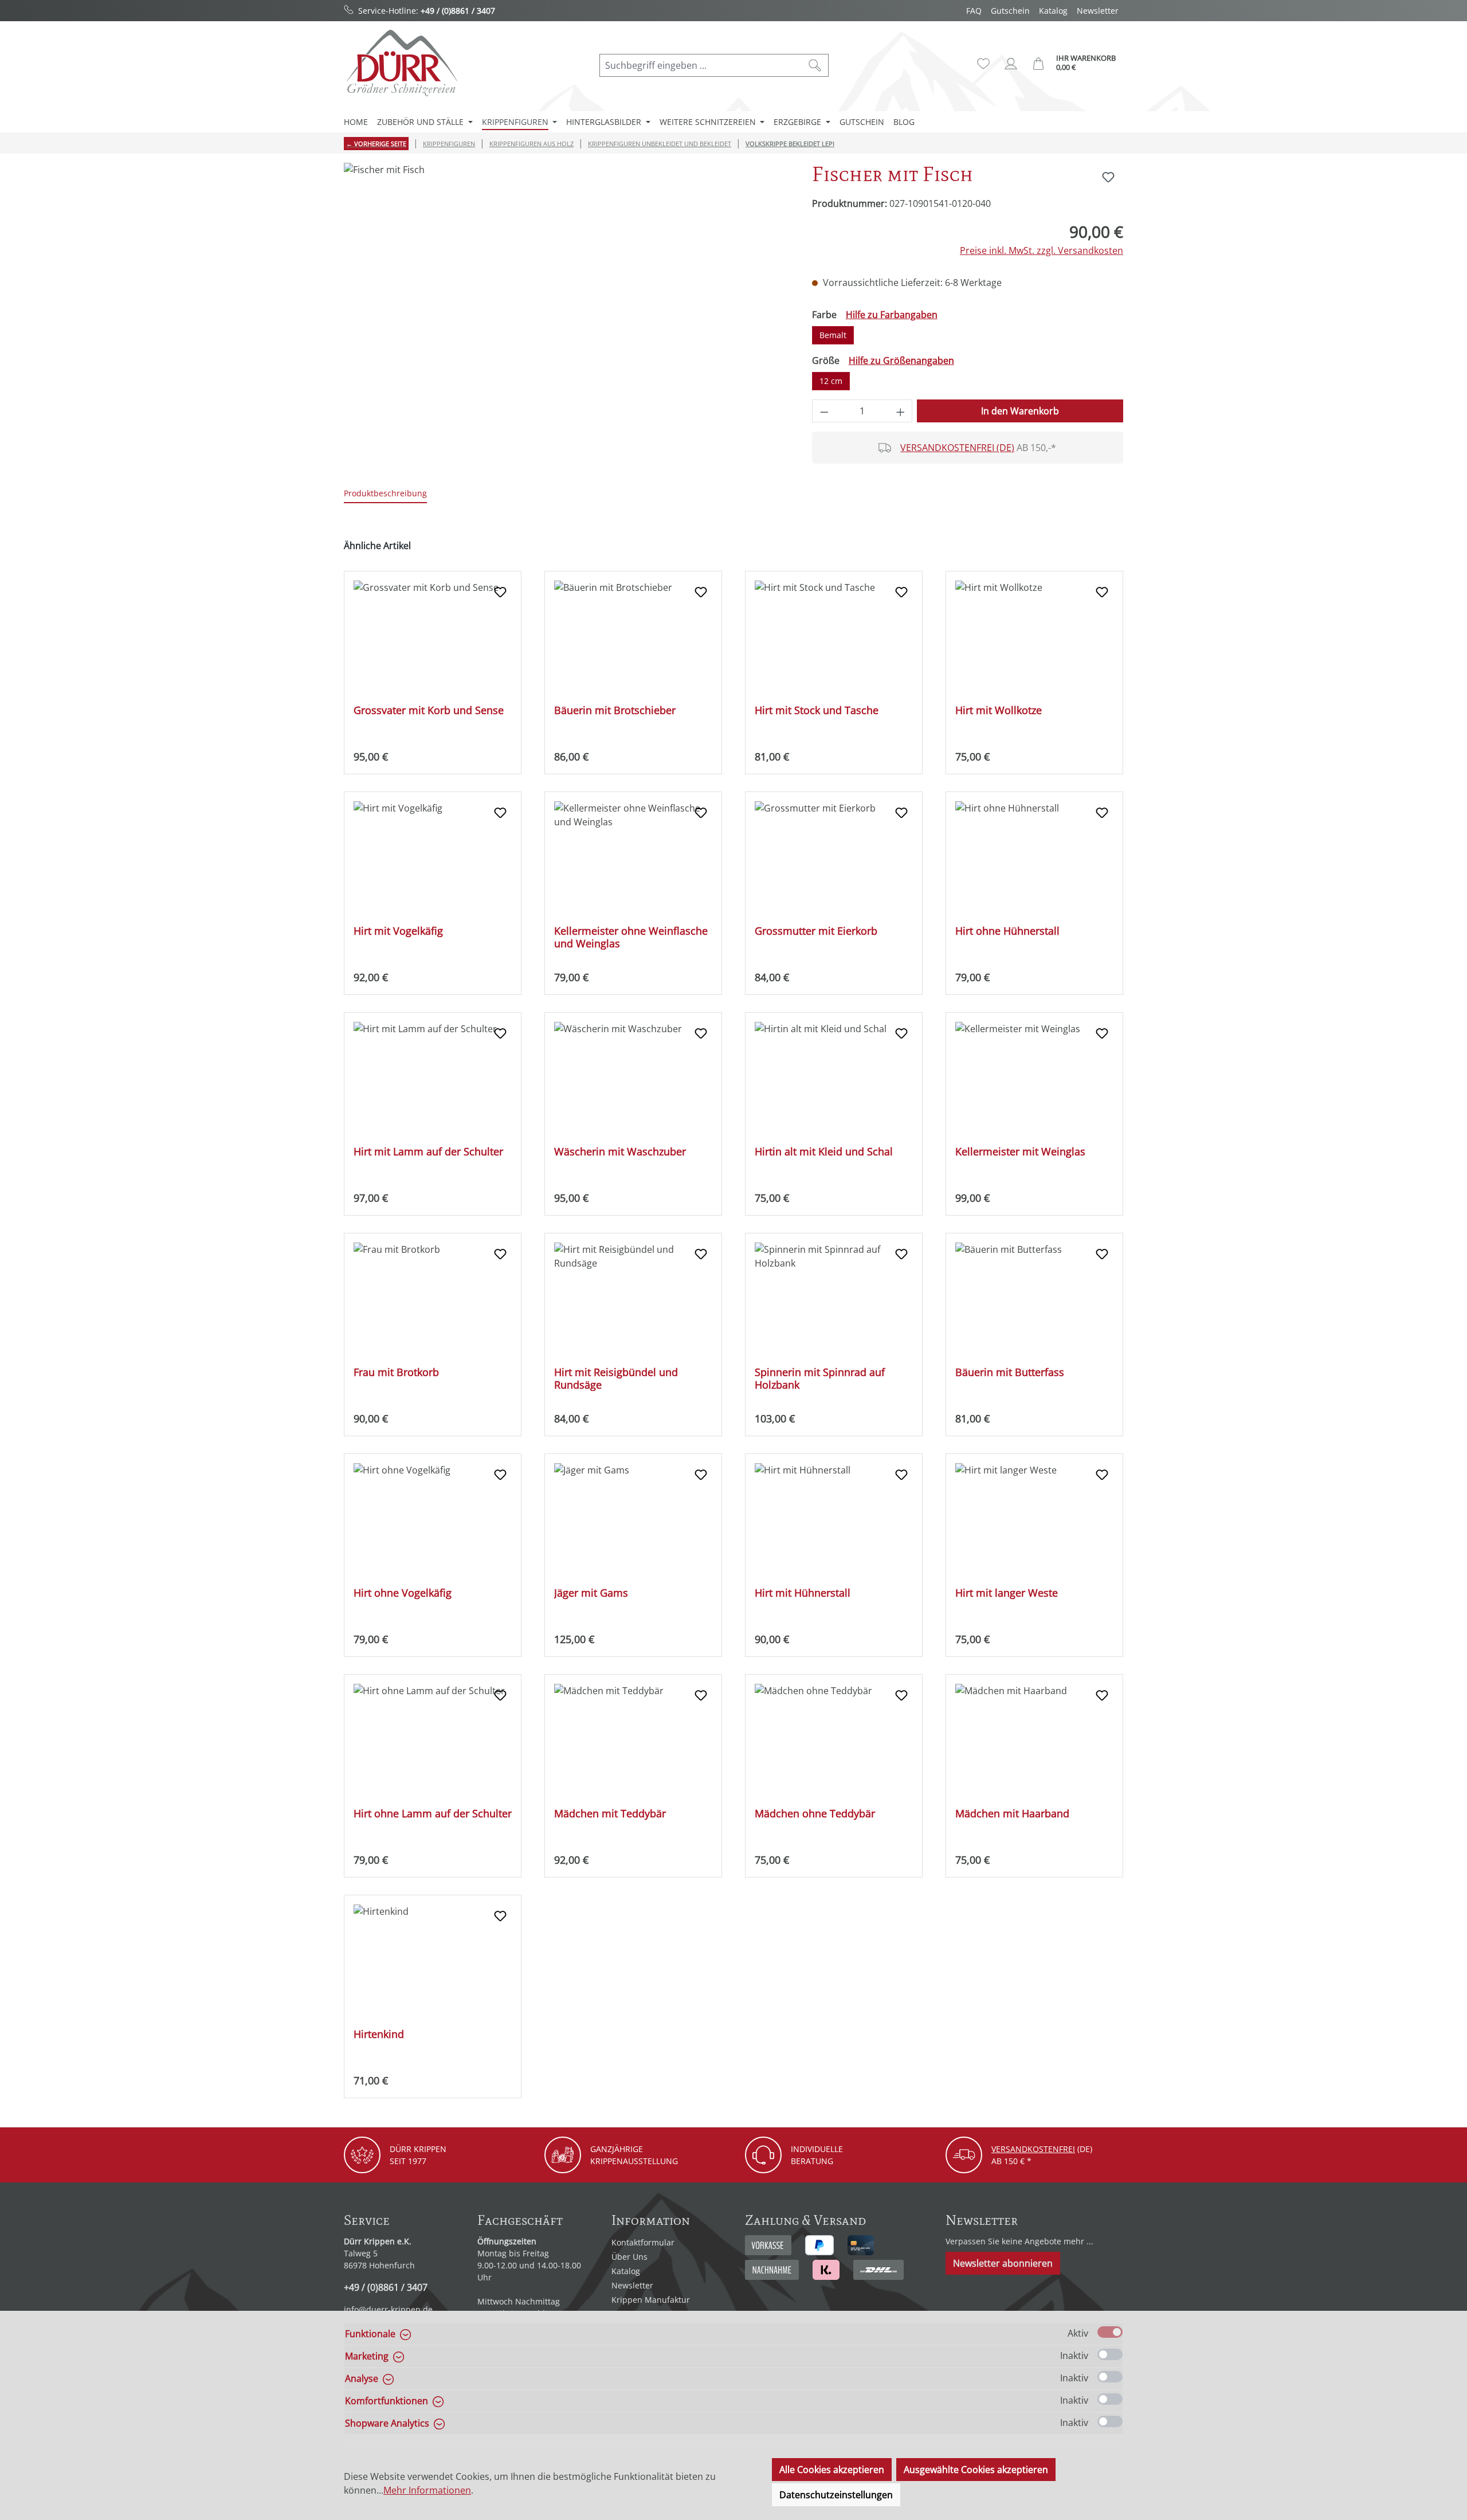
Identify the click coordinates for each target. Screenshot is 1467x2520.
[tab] (385, 494)
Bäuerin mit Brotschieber (615, 710)
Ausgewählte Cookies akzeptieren (976, 2470)
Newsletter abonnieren (1003, 2263)
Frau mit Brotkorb (396, 1372)
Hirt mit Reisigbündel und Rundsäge (616, 1378)
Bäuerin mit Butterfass (1010, 1372)
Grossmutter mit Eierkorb (816, 931)
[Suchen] (815, 65)
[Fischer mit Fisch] (566, 286)
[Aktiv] (1110, 2332)
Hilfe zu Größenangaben (901, 360)
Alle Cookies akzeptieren (832, 2470)
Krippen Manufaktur (651, 2300)
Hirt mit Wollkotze (999, 710)
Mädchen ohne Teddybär (815, 1814)
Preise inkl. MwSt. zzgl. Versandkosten (1042, 250)
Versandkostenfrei (1033, 2149)
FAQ (974, 11)
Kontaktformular (643, 2242)
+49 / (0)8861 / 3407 (458, 11)
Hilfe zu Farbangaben (892, 315)
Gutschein (1010, 11)
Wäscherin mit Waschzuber (620, 1152)
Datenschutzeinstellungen (836, 2495)
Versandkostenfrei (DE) (957, 448)
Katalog (1053, 11)
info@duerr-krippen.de (388, 2309)
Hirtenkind (379, 2034)
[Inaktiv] (1110, 2354)
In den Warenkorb (1020, 411)
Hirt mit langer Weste (1007, 1593)
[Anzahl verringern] (824, 411)
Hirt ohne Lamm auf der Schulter (433, 1814)
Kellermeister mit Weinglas (1020, 1152)
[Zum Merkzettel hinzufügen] (1108, 177)
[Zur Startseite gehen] (401, 63)
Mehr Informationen (427, 2490)
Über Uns (629, 2257)
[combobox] (701, 65)
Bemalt (833, 335)
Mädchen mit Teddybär (610, 1814)
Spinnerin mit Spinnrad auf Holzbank (820, 1378)
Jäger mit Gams (591, 1593)
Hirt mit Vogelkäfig (398, 931)
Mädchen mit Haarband (1012, 1814)
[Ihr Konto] (1011, 64)
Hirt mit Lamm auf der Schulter (428, 1152)
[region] (566, 286)
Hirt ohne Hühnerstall (1007, 931)
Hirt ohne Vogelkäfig (403, 1593)
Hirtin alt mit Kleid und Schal (824, 1152)
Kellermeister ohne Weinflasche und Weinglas (631, 937)
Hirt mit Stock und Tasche (817, 710)
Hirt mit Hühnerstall (803, 1593)
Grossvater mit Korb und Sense (429, 710)
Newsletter (1098, 11)
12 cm (831, 381)
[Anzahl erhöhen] (901, 411)
